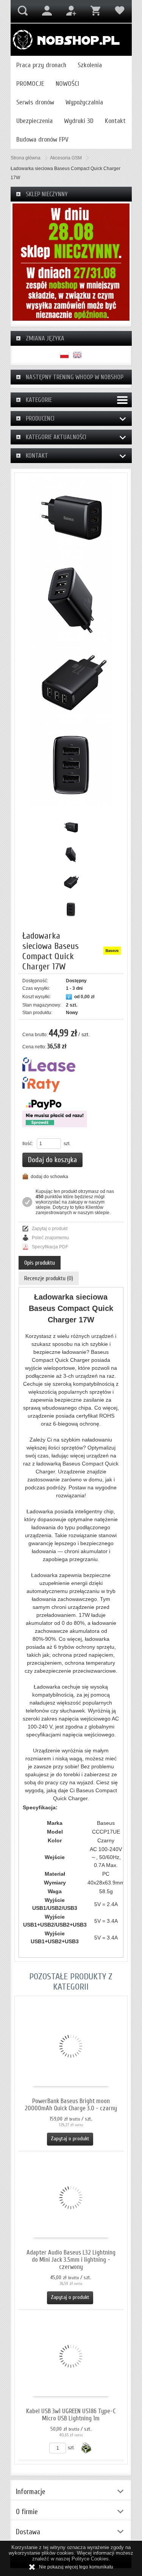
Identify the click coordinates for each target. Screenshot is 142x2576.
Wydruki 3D (79, 121)
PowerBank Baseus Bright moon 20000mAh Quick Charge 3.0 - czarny (71, 2105)
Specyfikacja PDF (50, 1247)
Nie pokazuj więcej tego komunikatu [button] (76, 2567)
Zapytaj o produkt (50, 1229)
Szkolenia (90, 65)
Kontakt (115, 121)
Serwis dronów (35, 102)
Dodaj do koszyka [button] (52, 1160)
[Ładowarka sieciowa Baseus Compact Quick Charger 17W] (71, 518)
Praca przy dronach (41, 65)
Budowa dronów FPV (42, 139)
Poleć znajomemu (50, 1238)
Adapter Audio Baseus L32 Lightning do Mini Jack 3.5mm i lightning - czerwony (71, 2260)
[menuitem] (41, 65)
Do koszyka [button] (86, 2448)
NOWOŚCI (67, 84)
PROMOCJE (30, 84)
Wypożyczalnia (84, 102)
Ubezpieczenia (34, 121)
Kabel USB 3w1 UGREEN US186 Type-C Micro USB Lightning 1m (71, 2415)
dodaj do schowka (49, 1177)
